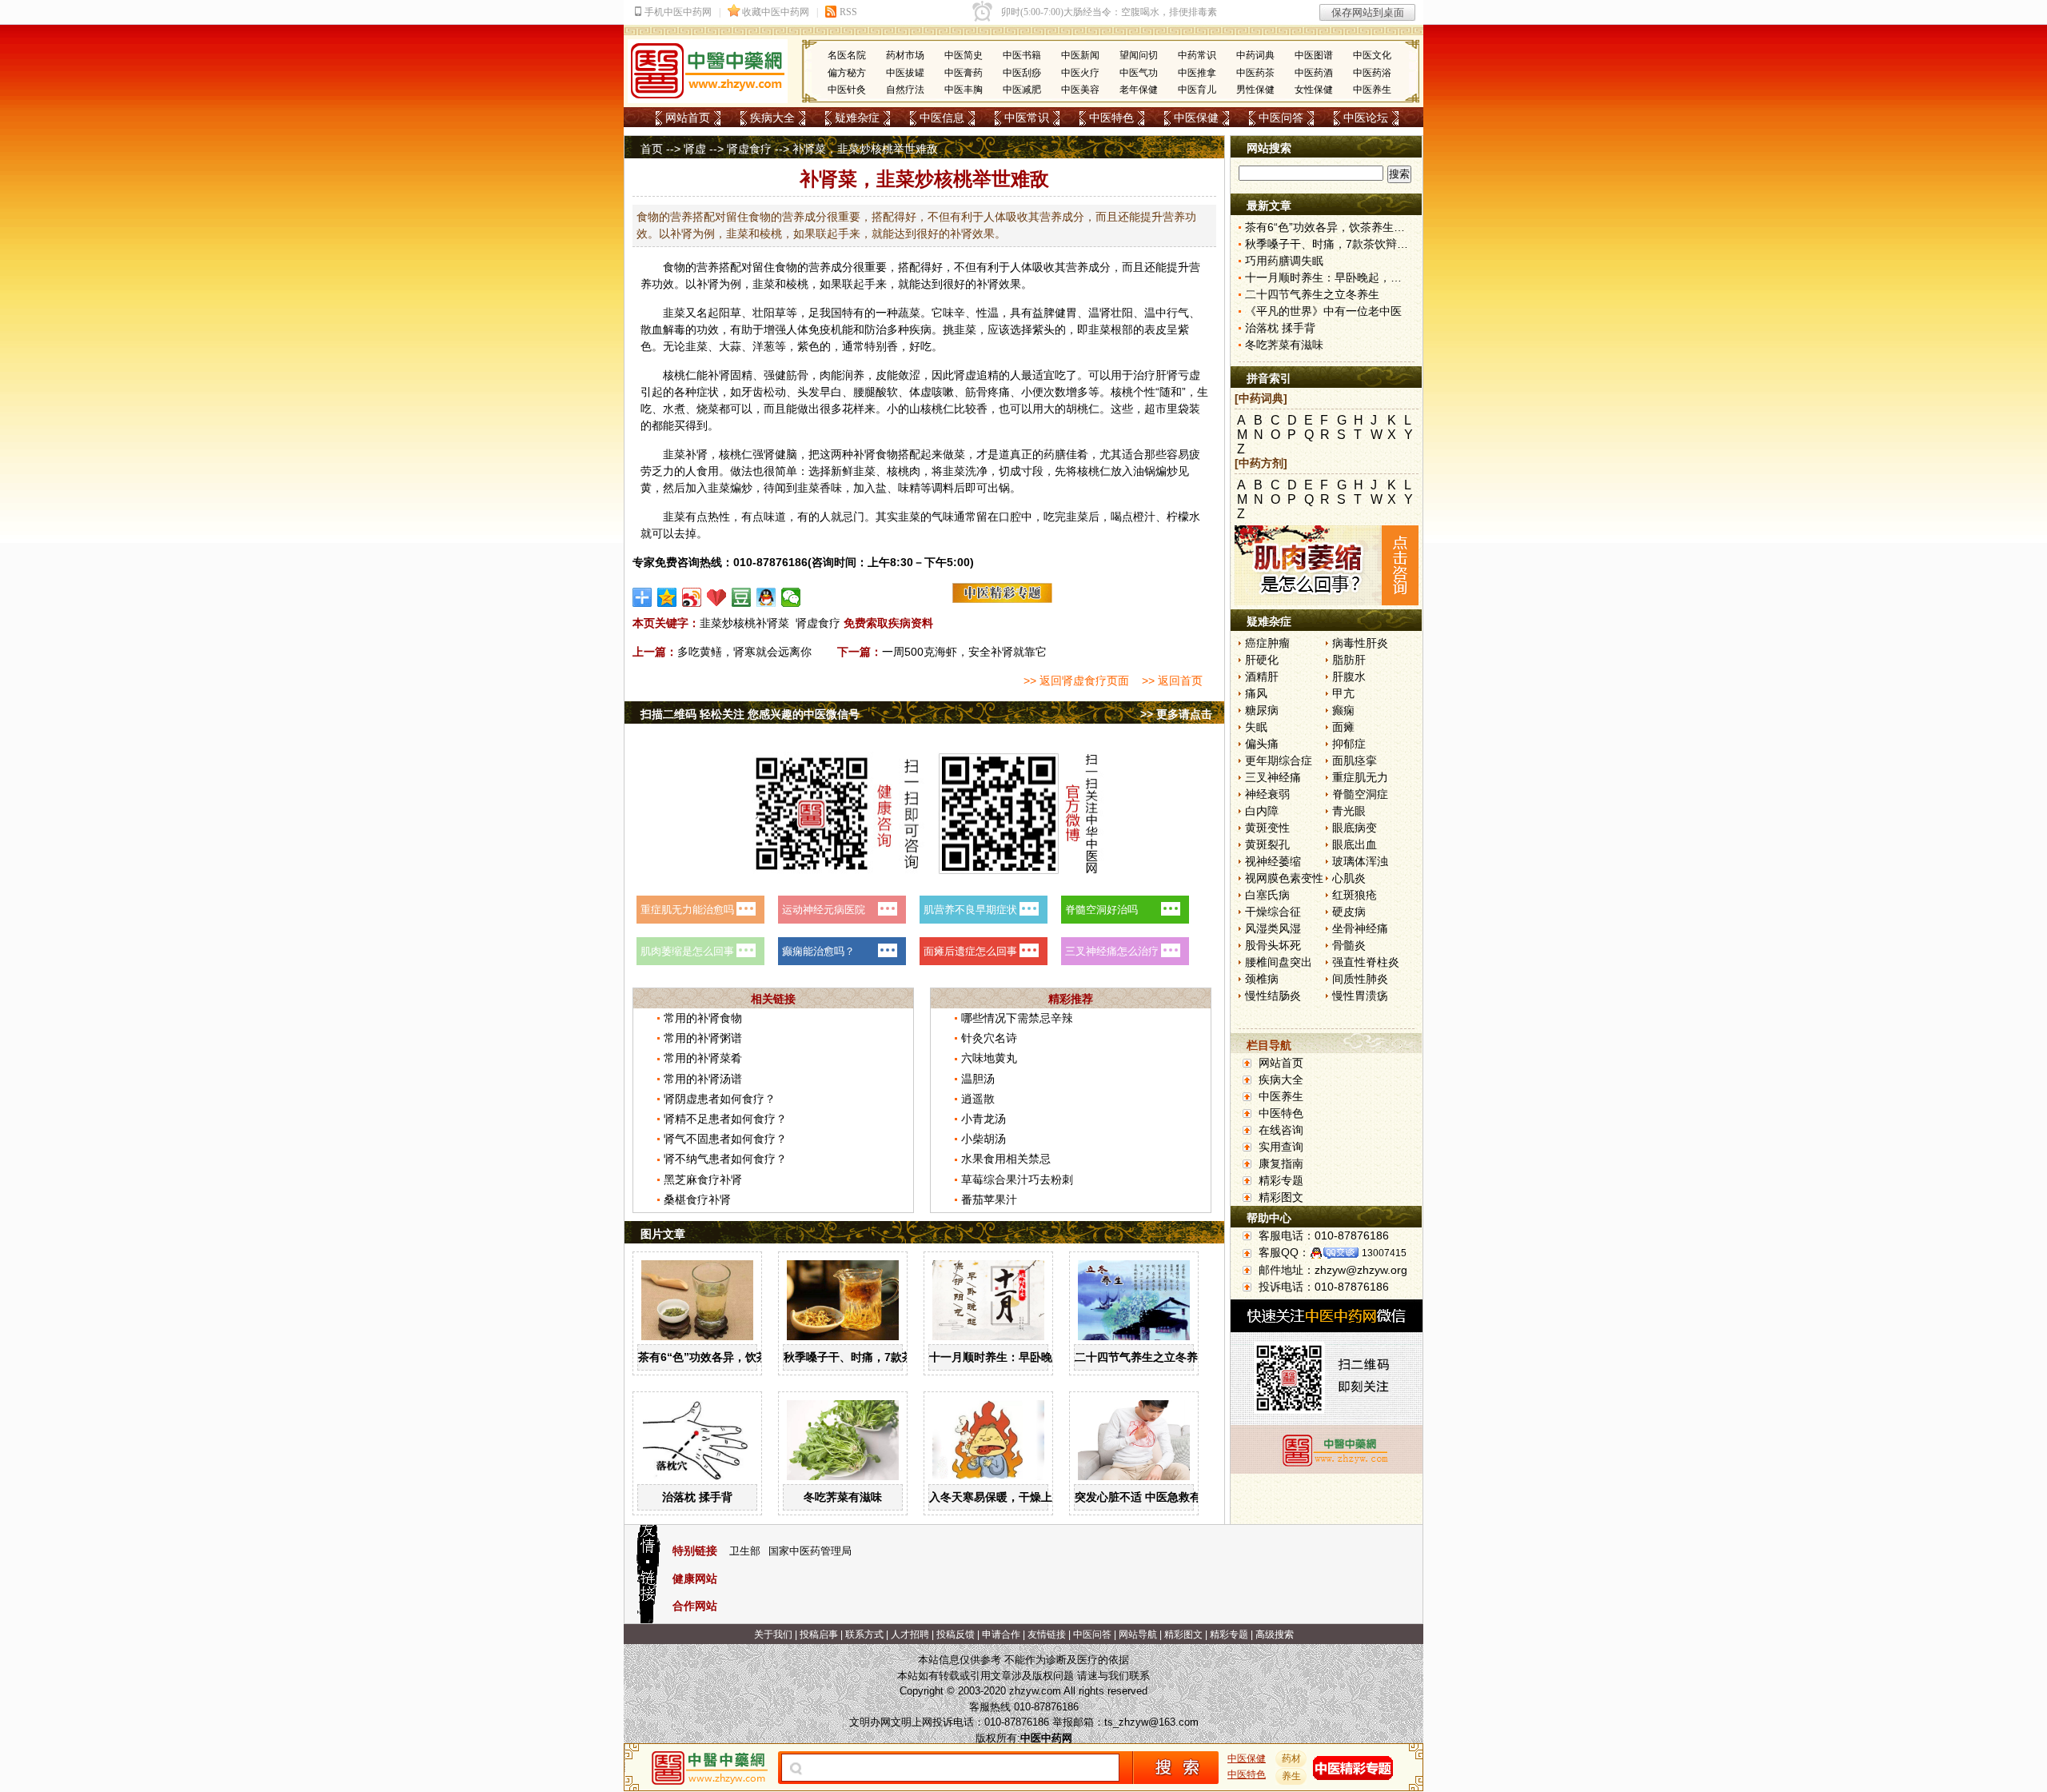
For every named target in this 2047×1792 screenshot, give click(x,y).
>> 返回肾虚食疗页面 (1076, 680)
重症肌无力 (1360, 777)
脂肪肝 (1349, 660)
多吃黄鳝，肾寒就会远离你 (744, 652)
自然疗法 (905, 90)
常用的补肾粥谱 (703, 1038)
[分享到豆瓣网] (742, 597)
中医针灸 (847, 90)
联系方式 (864, 1634)
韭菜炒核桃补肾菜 (744, 623)
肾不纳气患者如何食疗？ (725, 1159)
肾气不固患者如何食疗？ (725, 1139)
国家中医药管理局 (810, 1551)
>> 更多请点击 (1176, 714)
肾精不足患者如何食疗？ (725, 1119)
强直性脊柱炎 (1366, 962)
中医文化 (1372, 55)
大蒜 (730, 346)
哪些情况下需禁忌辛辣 (1017, 1018)
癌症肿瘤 (1267, 643)
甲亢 (1343, 693)
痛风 (1256, 693)
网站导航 (1138, 1634)
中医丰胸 (964, 90)
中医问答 (1281, 118)
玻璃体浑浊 (1360, 861)
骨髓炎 (1349, 945)
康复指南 (1281, 1163)
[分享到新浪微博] (692, 597)
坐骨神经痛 (1360, 928)
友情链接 (1047, 1634)
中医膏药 (964, 73)
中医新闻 (1080, 55)
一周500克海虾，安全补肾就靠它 (964, 652)
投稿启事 (819, 1634)
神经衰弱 (1267, 794)
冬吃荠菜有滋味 (843, 1497)
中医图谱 (1314, 55)
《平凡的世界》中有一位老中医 (1323, 311)
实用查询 (1281, 1147)
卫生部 (745, 1551)
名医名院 (847, 55)
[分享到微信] (791, 597)
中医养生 (1372, 90)
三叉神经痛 (1273, 777)
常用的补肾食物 (703, 1018)
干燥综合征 (1273, 912)
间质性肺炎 (1360, 979)
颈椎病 (1262, 979)
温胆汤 (978, 1079)
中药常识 (1197, 55)
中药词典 (1255, 55)
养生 (1291, 1776)
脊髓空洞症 (1360, 794)
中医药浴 (1372, 73)
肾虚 (695, 149)
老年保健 (1139, 90)
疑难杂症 (857, 118)
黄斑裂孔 (1267, 844)
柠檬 (1178, 517)
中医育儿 (1197, 90)
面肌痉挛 (1355, 760)
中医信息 (942, 118)
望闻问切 (1139, 55)
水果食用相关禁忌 (1006, 1159)
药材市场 (905, 55)
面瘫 (1343, 727)
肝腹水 (1349, 676)
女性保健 (1314, 90)
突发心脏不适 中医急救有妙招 (1149, 1497)
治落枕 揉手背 (697, 1497)
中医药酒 (1314, 73)
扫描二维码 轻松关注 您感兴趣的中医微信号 (750, 714)
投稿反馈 (956, 1634)
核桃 (1122, 392)
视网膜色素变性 (1284, 878)
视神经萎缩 (1273, 861)
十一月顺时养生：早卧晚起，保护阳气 (1024, 1357)
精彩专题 (1281, 1180)
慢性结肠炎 (1273, 996)
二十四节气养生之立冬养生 (1142, 1357)
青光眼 (1349, 811)
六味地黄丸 (989, 1058)
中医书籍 (1022, 55)
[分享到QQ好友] (766, 597)
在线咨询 (1281, 1130)
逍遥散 (978, 1099)
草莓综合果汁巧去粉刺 (1017, 1179)
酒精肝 (1262, 676)
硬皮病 (1349, 912)
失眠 (1256, 727)
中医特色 (1111, 118)
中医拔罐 (905, 73)
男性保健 (1255, 90)
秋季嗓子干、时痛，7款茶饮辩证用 (871, 1357)
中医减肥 (1022, 90)
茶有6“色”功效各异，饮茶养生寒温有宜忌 (742, 1357)
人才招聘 (910, 1634)
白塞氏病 (1267, 895)
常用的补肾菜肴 (703, 1058)
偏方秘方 (847, 73)
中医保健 (1196, 118)
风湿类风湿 (1273, 928)
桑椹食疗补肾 (697, 1199)
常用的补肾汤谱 (703, 1079)
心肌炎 (1349, 878)
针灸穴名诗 (989, 1038)
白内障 (1262, 811)
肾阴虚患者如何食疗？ (720, 1099)
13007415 (1384, 1253)
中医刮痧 (1022, 73)
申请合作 (1001, 1634)
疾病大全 (772, 118)
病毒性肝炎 (1360, 643)
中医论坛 (1366, 118)
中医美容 (1080, 90)
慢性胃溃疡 (1360, 996)
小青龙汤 (984, 1119)
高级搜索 (1275, 1634)
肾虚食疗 (749, 149)
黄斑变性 (1267, 828)
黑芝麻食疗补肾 (703, 1179)
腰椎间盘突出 (1279, 962)
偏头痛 (1262, 744)
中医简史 (964, 55)
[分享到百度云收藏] (717, 597)
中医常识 (1027, 118)
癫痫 (1343, 710)
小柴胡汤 (984, 1139)
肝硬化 (1262, 660)
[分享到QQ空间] (667, 597)
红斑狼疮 (1355, 895)
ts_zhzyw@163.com (1151, 1722)
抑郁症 (1349, 744)
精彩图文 (1281, 1197)
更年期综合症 (1279, 760)
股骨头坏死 (1273, 945)
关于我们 (773, 1634)
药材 (1291, 1758)
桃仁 (685, 375)
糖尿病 (1262, 710)
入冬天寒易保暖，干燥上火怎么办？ (1019, 1497)
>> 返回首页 (1172, 680)
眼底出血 (1355, 844)
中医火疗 (1080, 73)
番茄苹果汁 (989, 1199)
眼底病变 (1355, 828)
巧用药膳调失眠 (1284, 261)
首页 (652, 149)
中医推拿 (1197, 73)
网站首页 (688, 118)
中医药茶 (1255, 73)
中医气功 (1139, 73)
